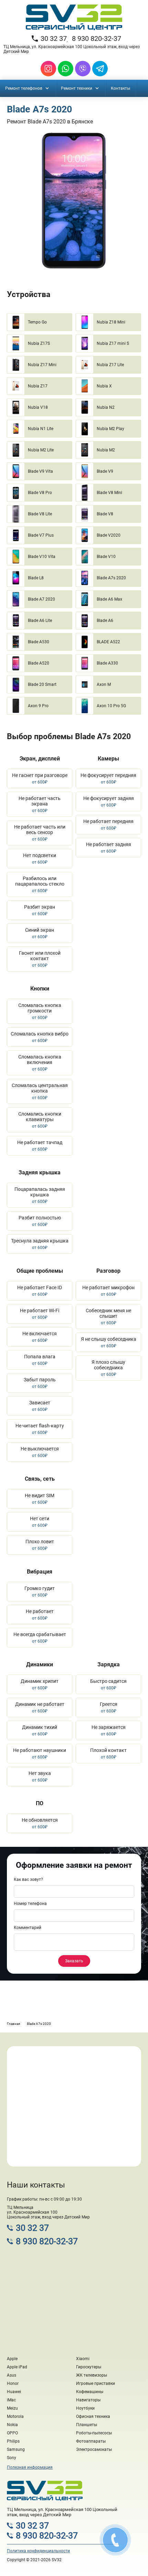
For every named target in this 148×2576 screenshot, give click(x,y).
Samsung (16, 2449)
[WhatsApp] (66, 69)
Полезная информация (30, 2467)
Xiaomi (83, 2359)
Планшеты (87, 2425)
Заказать (74, 1961)
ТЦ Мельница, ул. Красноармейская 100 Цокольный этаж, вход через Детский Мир (72, 49)
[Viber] (83, 69)
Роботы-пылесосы (94, 2433)
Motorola (15, 2416)
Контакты (120, 88)
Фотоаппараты (91, 2441)
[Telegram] (100, 69)
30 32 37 (49, 39)
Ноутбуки (85, 2408)
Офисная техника (93, 2416)
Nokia (12, 2425)
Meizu (12, 2408)
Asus (12, 2375)
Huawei (14, 2392)
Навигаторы (88, 2400)
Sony (12, 2458)
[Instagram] (48, 69)
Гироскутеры (89, 2367)
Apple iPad (17, 2367)
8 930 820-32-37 (97, 39)
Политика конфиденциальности (38, 2551)
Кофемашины (90, 2392)
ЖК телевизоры (92, 2375)
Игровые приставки (96, 2383)
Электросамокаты (94, 2449)
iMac (11, 2400)
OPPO (12, 2433)
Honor (13, 2383)
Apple (12, 2359)
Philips (13, 2441)
